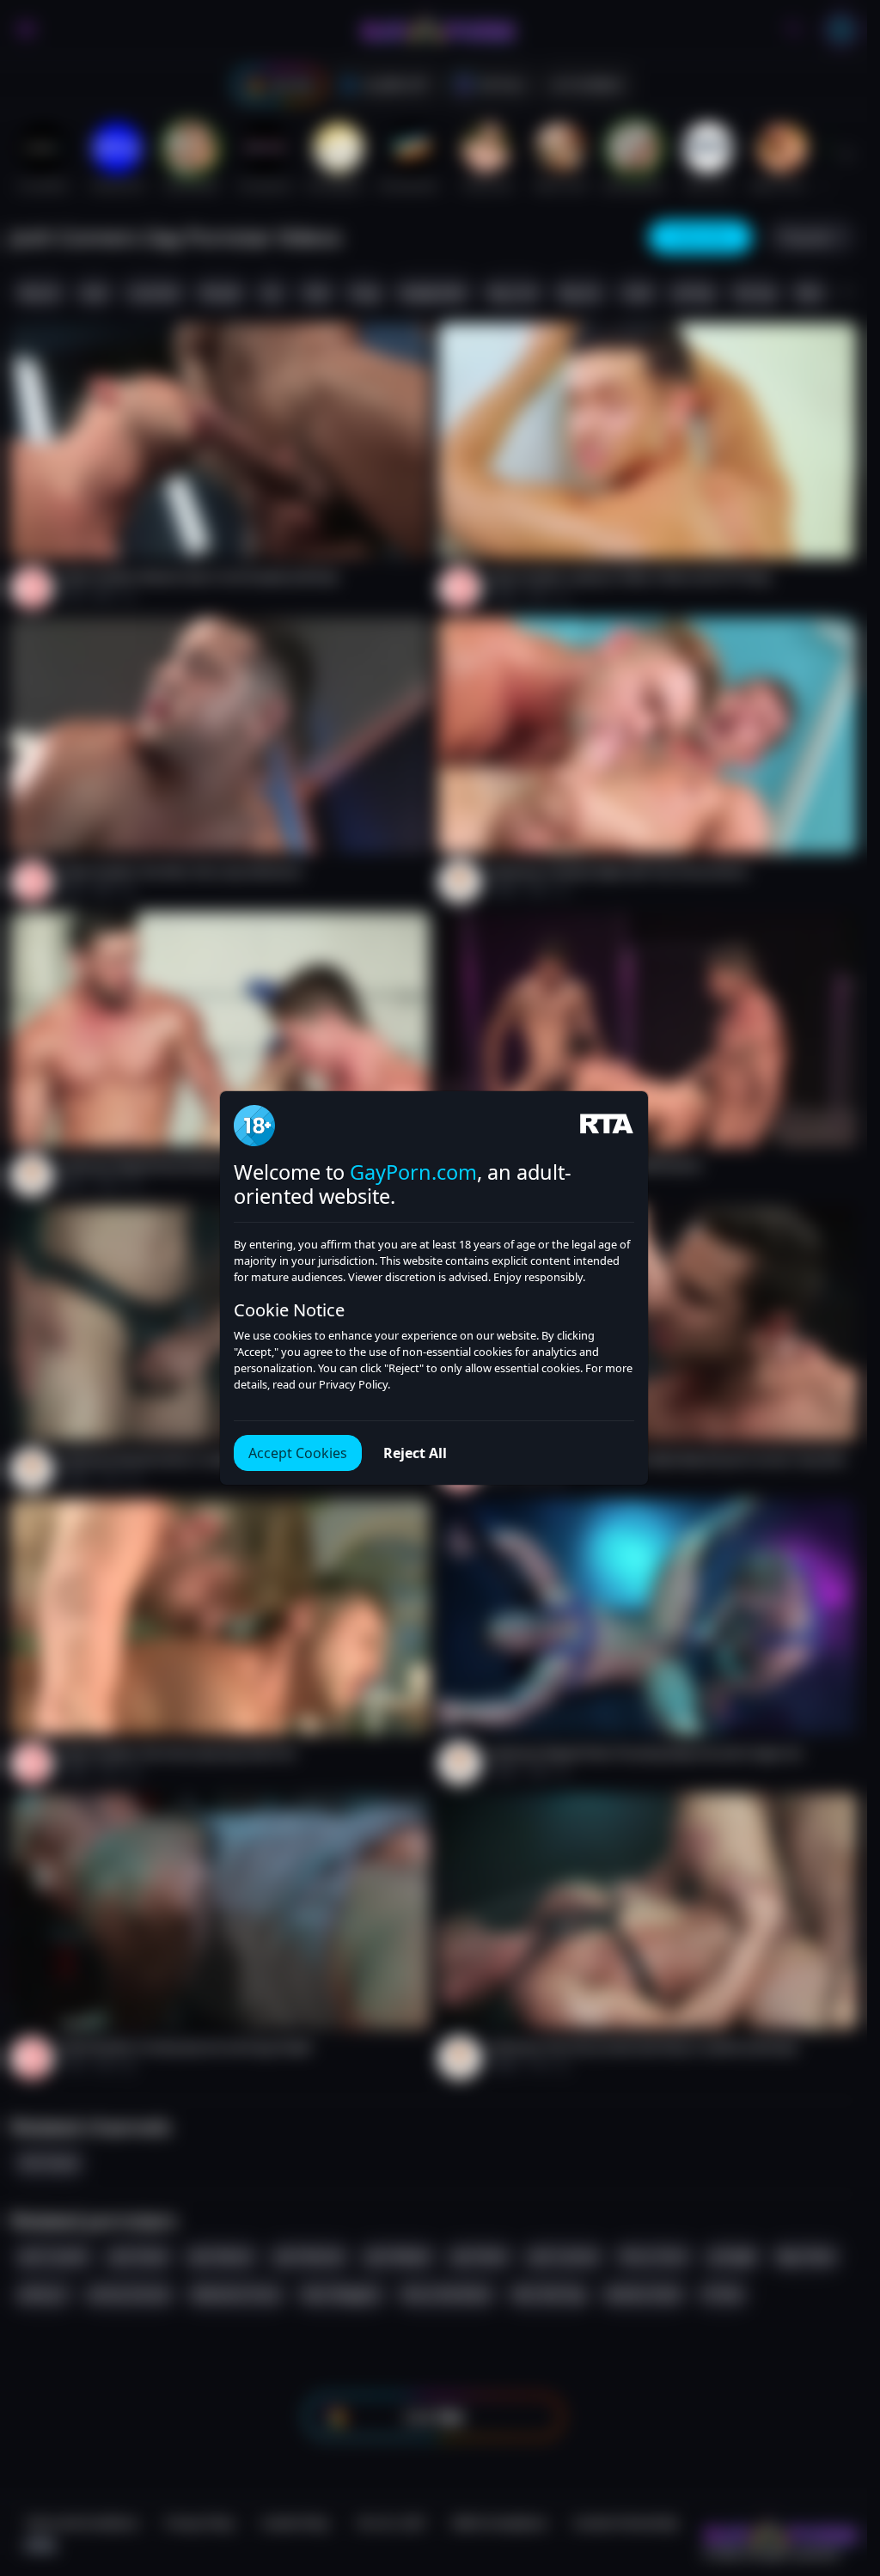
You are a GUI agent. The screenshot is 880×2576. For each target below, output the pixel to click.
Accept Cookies (298, 1453)
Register (704, 2527)
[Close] (833, 2470)
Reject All (415, 1453)
